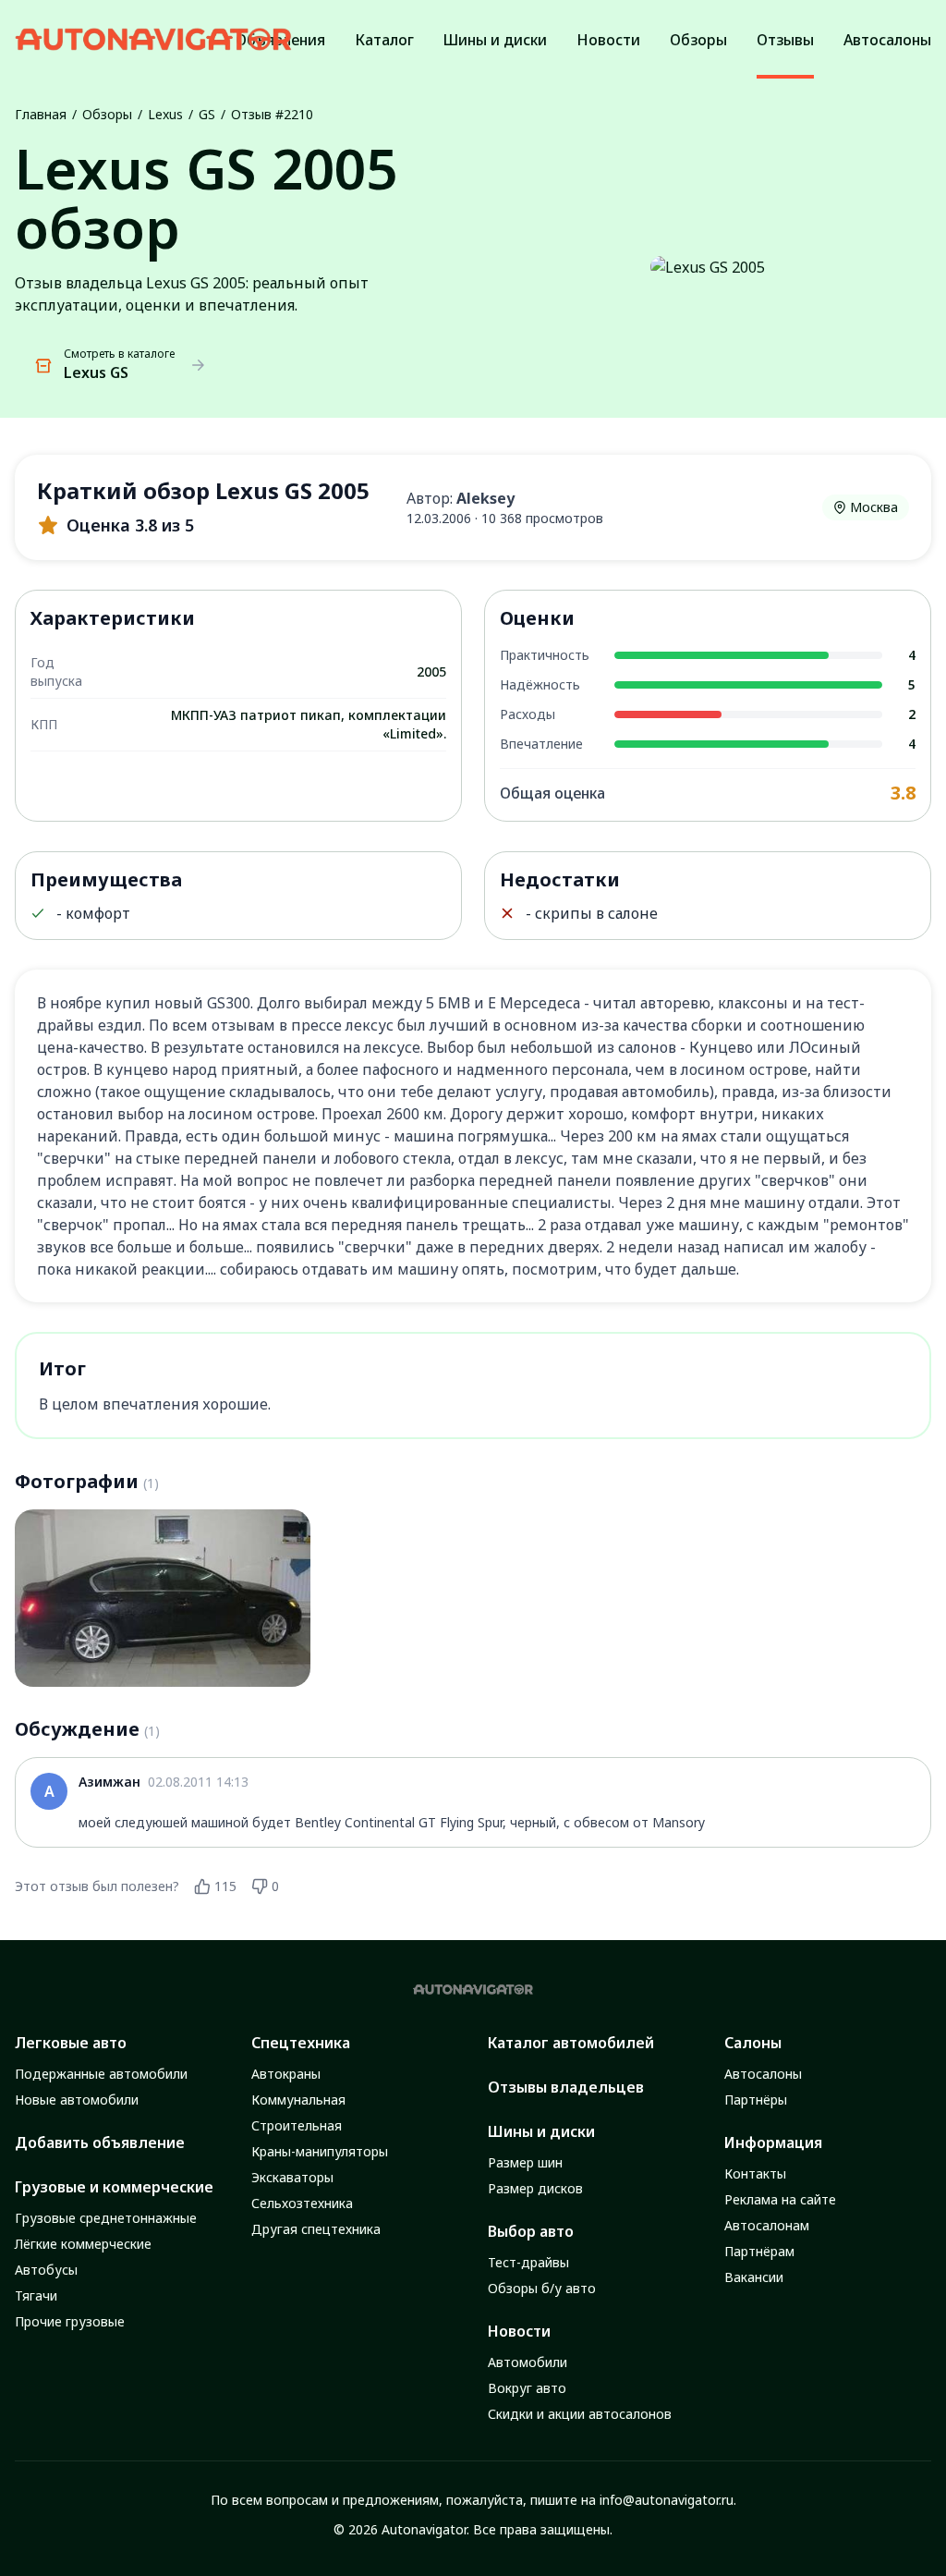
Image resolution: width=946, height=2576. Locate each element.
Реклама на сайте (780, 2199)
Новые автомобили (77, 2100)
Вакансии (754, 2277)
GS (207, 114)
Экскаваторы (292, 2177)
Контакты (755, 2173)
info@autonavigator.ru (667, 2500)
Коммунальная (298, 2100)
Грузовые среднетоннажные (106, 2218)
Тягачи (36, 2295)
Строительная (297, 2125)
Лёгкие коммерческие (83, 2244)
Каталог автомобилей (571, 2043)
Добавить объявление (100, 2143)
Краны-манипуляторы (320, 2151)
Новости (519, 2331)
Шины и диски (541, 2131)
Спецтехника (301, 2043)
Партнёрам (759, 2251)
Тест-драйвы (528, 2262)
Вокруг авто (527, 2388)
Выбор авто (531, 2231)
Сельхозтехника (302, 2203)
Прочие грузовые (70, 2321)
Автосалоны (763, 2074)
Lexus (165, 114)
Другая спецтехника (316, 2229)
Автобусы (46, 2270)
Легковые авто (71, 2043)
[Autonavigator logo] (153, 39)
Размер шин (525, 2162)
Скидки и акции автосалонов (580, 2414)
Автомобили (528, 2362)
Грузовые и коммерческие (114, 2187)
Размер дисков (535, 2188)
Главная (41, 114)
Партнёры (756, 2100)
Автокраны (286, 2074)
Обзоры (107, 114)
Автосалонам (767, 2225)
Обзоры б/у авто (542, 2288)
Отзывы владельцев (566, 2087)
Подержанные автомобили (101, 2074)
